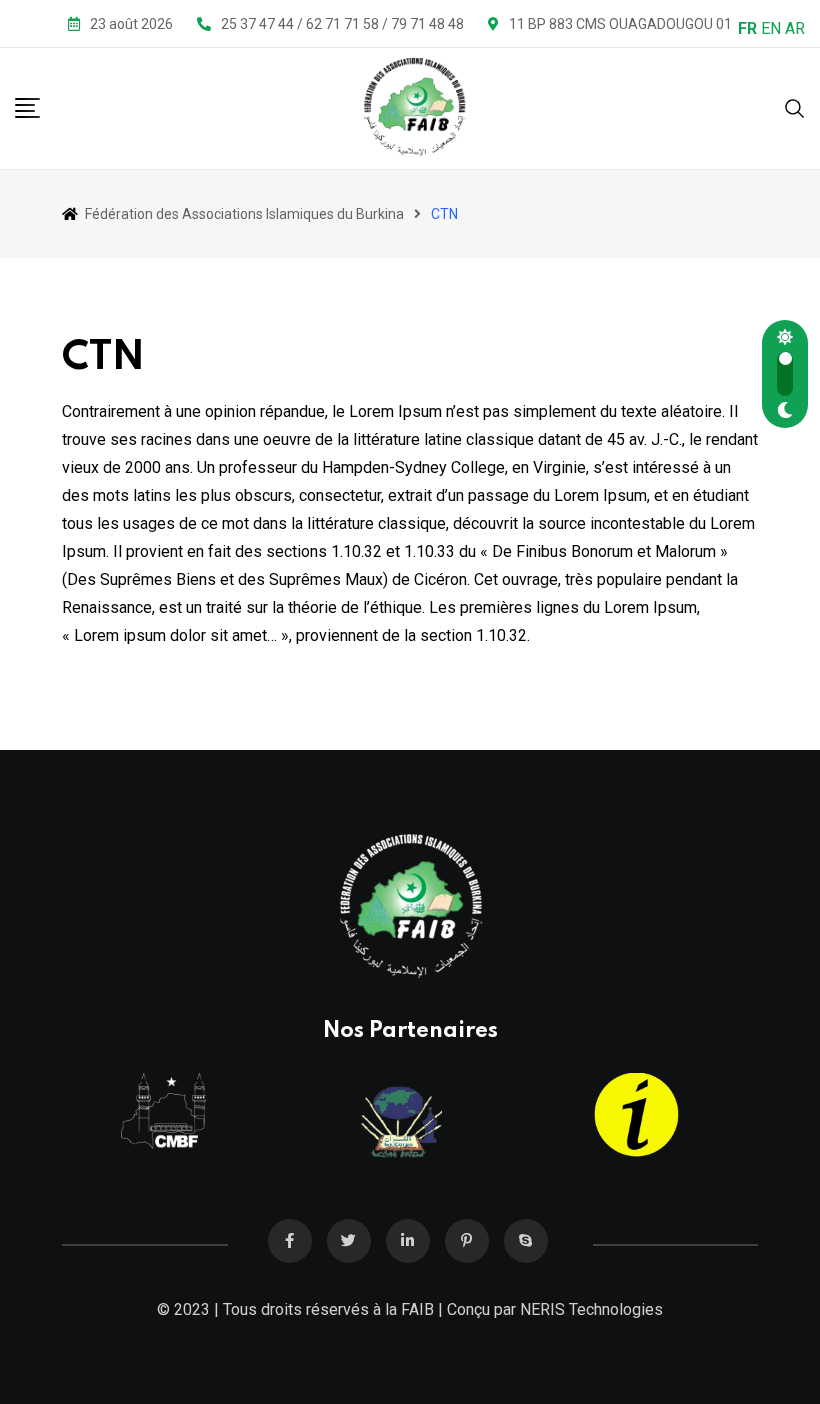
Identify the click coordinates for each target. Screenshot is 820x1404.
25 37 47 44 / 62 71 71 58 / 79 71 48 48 (342, 24)
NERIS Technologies (591, 1309)
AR (795, 28)
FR (747, 28)
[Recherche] (795, 107)
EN (771, 28)
